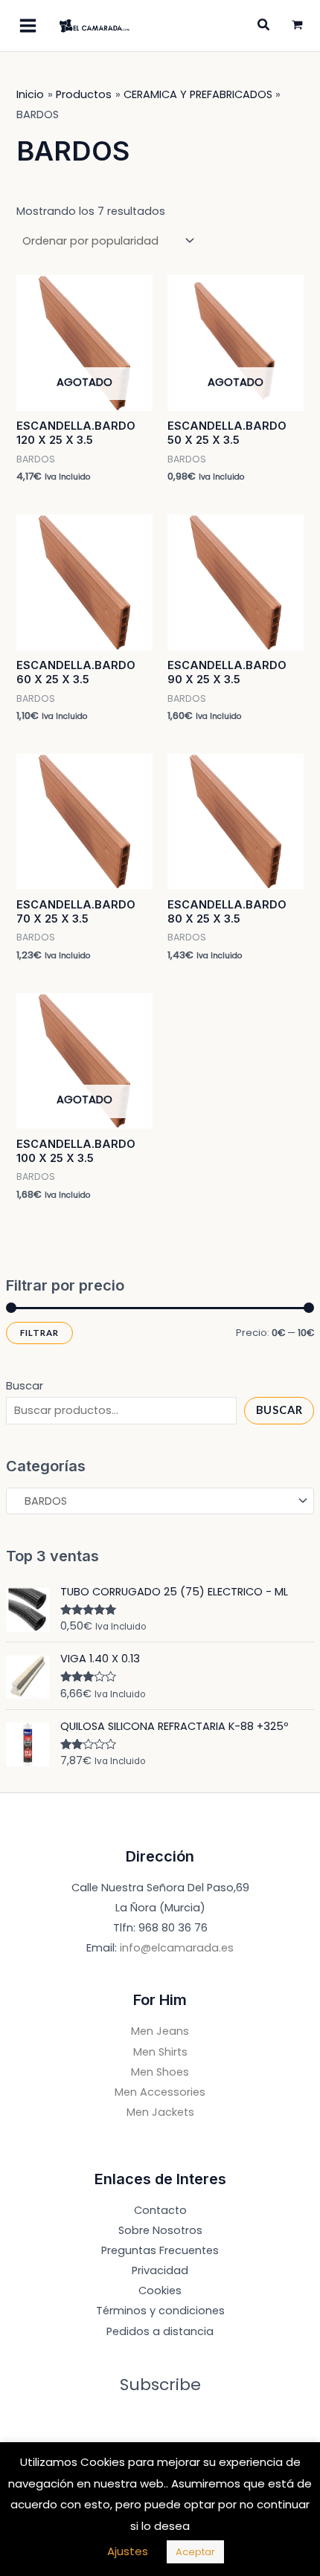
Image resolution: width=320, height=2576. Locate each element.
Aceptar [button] (195, 2552)
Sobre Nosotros (160, 2230)
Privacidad (160, 2270)
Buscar (25, 1386)
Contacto (160, 2210)
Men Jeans (160, 2031)
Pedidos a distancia (160, 2331)
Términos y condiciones (160, 2311)
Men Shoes (160, 2072)
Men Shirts (160, 2052)
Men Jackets (160, 2112)
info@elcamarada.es (177, 1948)
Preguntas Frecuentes (160, 2250)
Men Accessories (160, 2092)
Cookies (160, 2291)
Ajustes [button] (128, 2551)
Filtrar (39, 1333)
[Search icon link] (264, 26)
